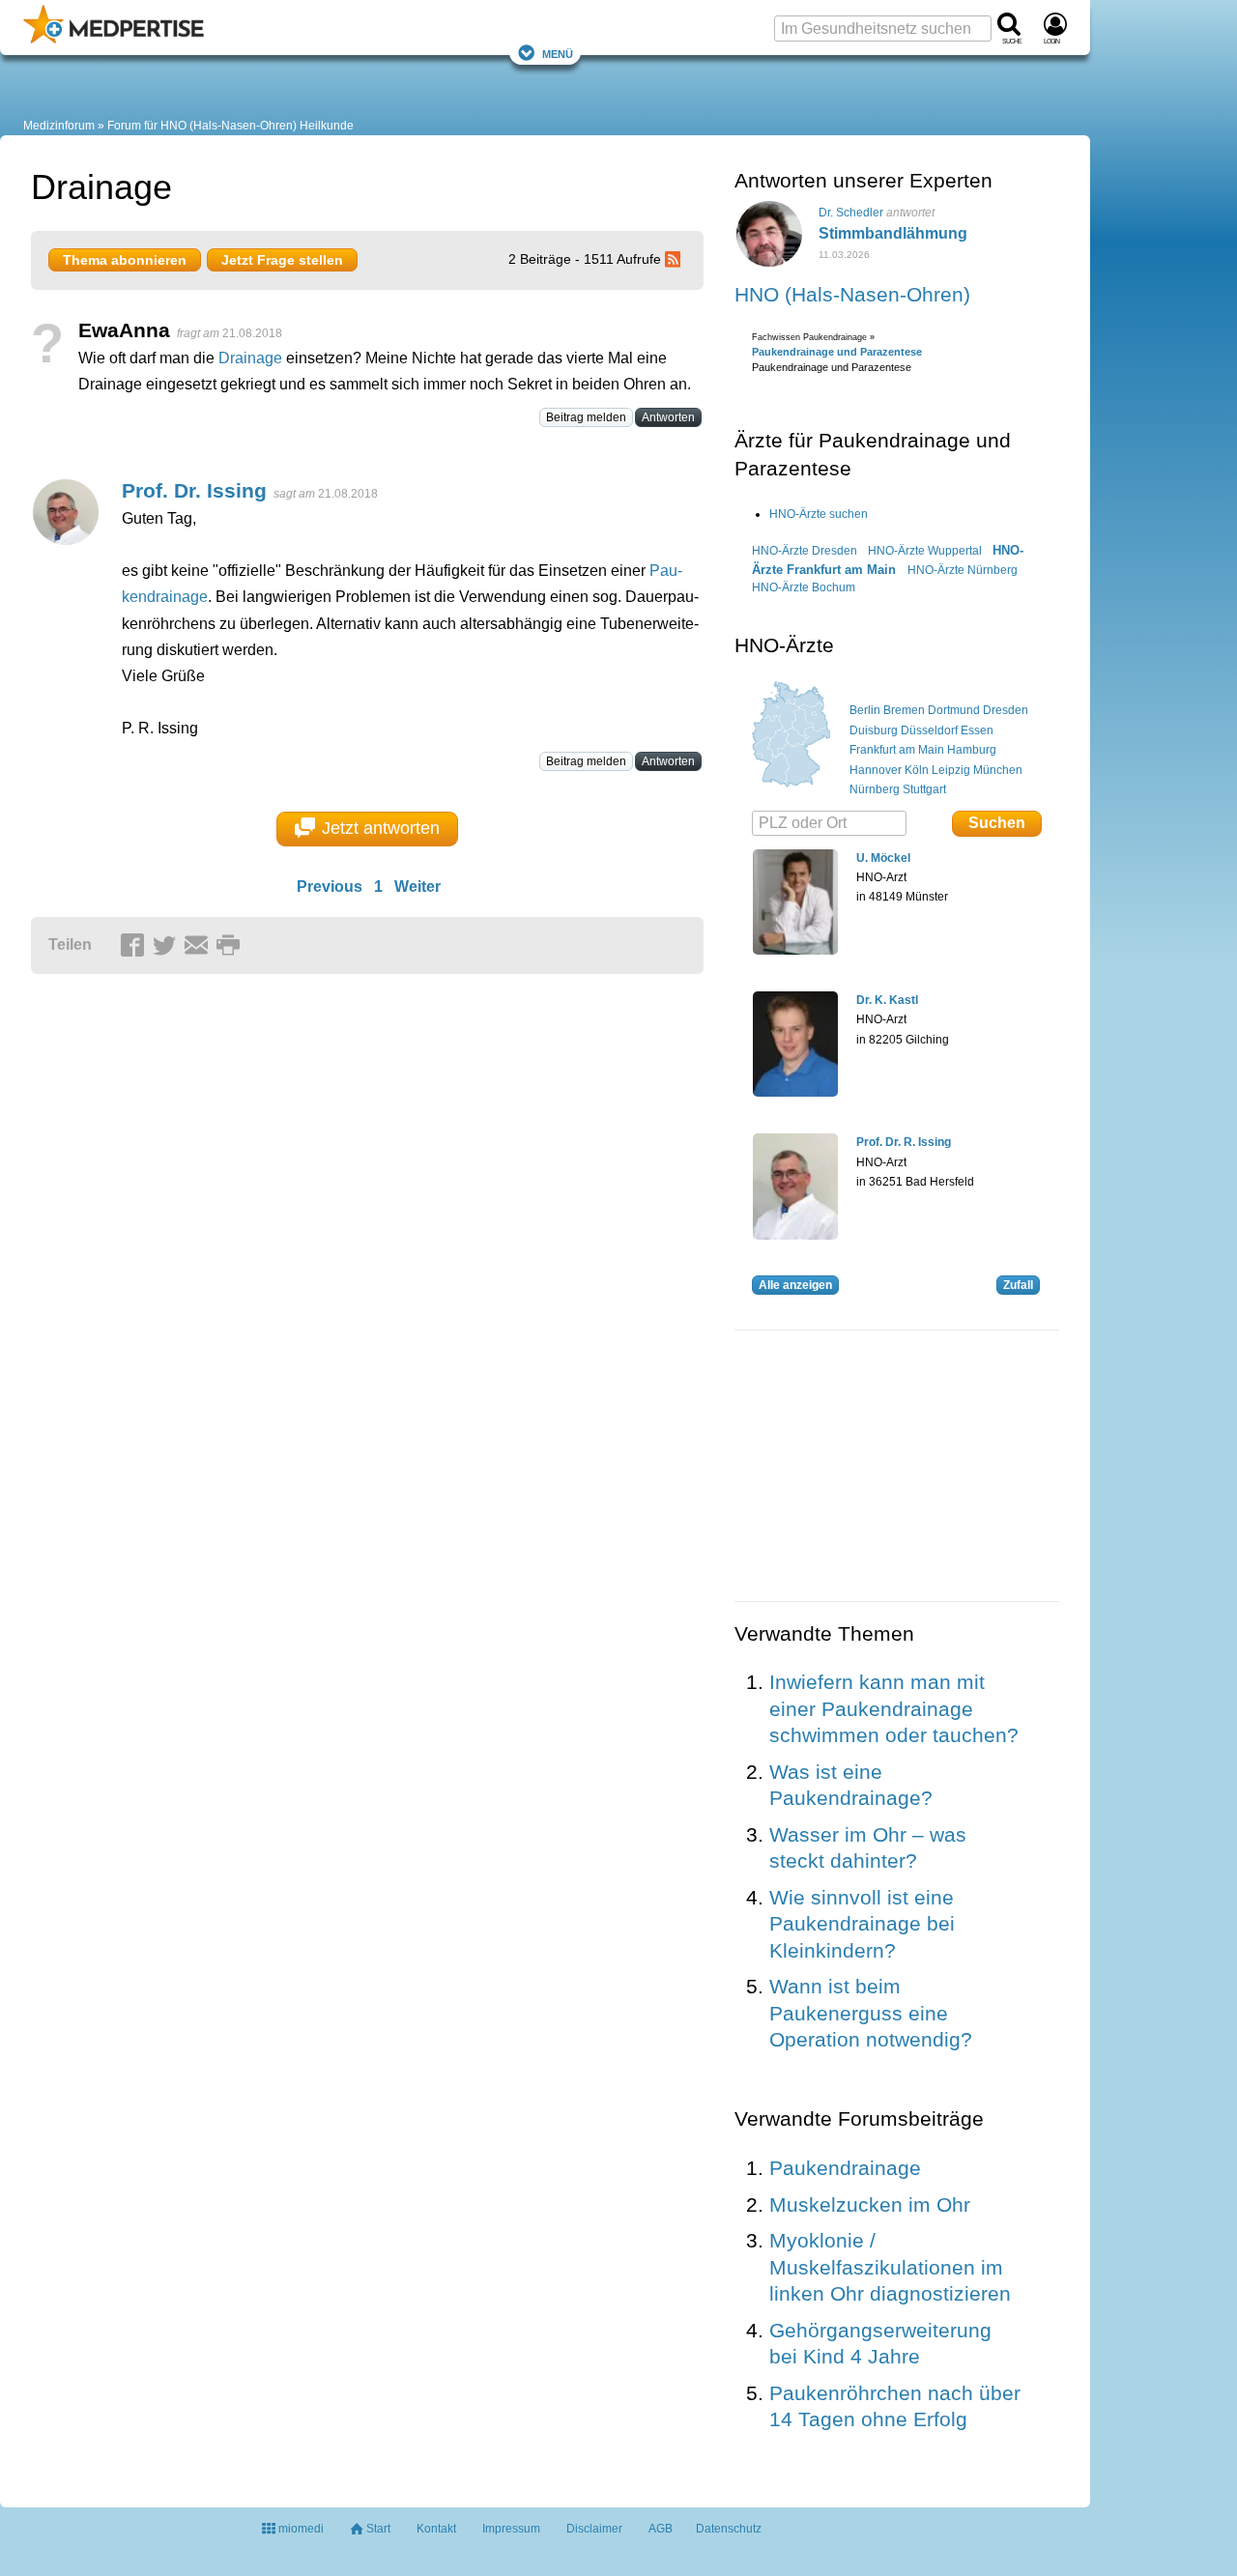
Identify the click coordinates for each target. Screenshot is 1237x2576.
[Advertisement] (331, 1171)
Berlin (865, 710)
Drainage (250, 358)
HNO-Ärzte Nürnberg (963, 570)
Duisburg (874, 730)
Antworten (668, 417)
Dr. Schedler (851, 213)
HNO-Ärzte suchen (819, 514)
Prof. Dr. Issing (194, 490)
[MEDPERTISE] (114, 40)
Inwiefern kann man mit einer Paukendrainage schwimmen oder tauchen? (894, 1708)
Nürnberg (875, 789)
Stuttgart (924, 789)
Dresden (1006, 710)
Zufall (1018, 1285)
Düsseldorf (929, 730)
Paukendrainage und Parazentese (837, 352)
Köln (917, 770)
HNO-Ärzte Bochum (804, 587)
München (998, 770)
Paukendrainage (845, 2168)
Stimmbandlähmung (893, 233)
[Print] (231, 946)
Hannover (876, 770)
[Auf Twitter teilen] (167, 946)
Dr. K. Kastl (887, 1000)
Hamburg (972, 750)
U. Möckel (883, 858)
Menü (558, 53)
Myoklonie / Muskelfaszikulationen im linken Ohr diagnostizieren (890, 2267)
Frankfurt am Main (897, 750)
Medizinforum (59, 126)
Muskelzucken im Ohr (870, 2204)
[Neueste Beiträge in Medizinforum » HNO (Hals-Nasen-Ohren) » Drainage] (676, 259)
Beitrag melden (586, 417)
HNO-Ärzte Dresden (805, 551)
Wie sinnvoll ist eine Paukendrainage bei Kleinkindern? (862, 1924)
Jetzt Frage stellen (282, 260)
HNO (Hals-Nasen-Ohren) (852, 294)
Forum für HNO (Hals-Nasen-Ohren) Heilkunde (230, 126)
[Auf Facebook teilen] (135, 946)
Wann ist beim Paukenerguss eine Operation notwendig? (871, 2013)
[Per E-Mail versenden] (199, 946)
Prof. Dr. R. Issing (904, 1142)
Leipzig (951, 770)
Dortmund (954, 710)
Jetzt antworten (381, 828)
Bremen (904, 710)
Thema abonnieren (125, 260)
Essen (977, 730)
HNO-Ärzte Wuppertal (925, 551)
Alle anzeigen (795, 1285)
